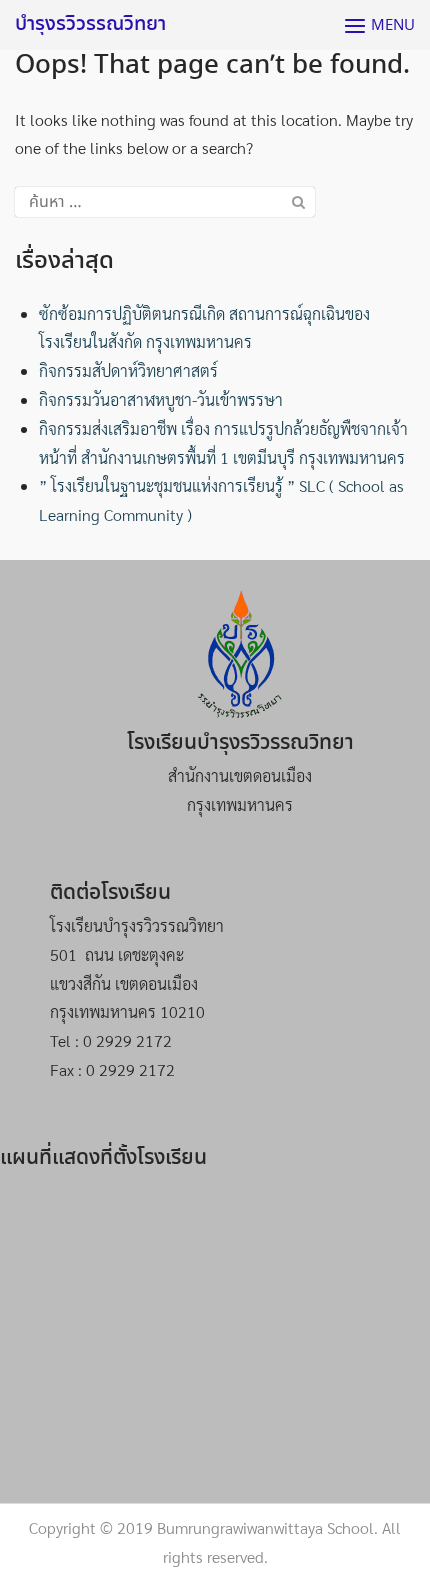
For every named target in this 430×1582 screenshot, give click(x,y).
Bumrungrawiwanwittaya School (265, 1527)
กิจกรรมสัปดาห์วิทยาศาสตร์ (128, 370)
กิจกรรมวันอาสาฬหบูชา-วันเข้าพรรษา (161, 399)
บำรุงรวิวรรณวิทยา (90, 24)
